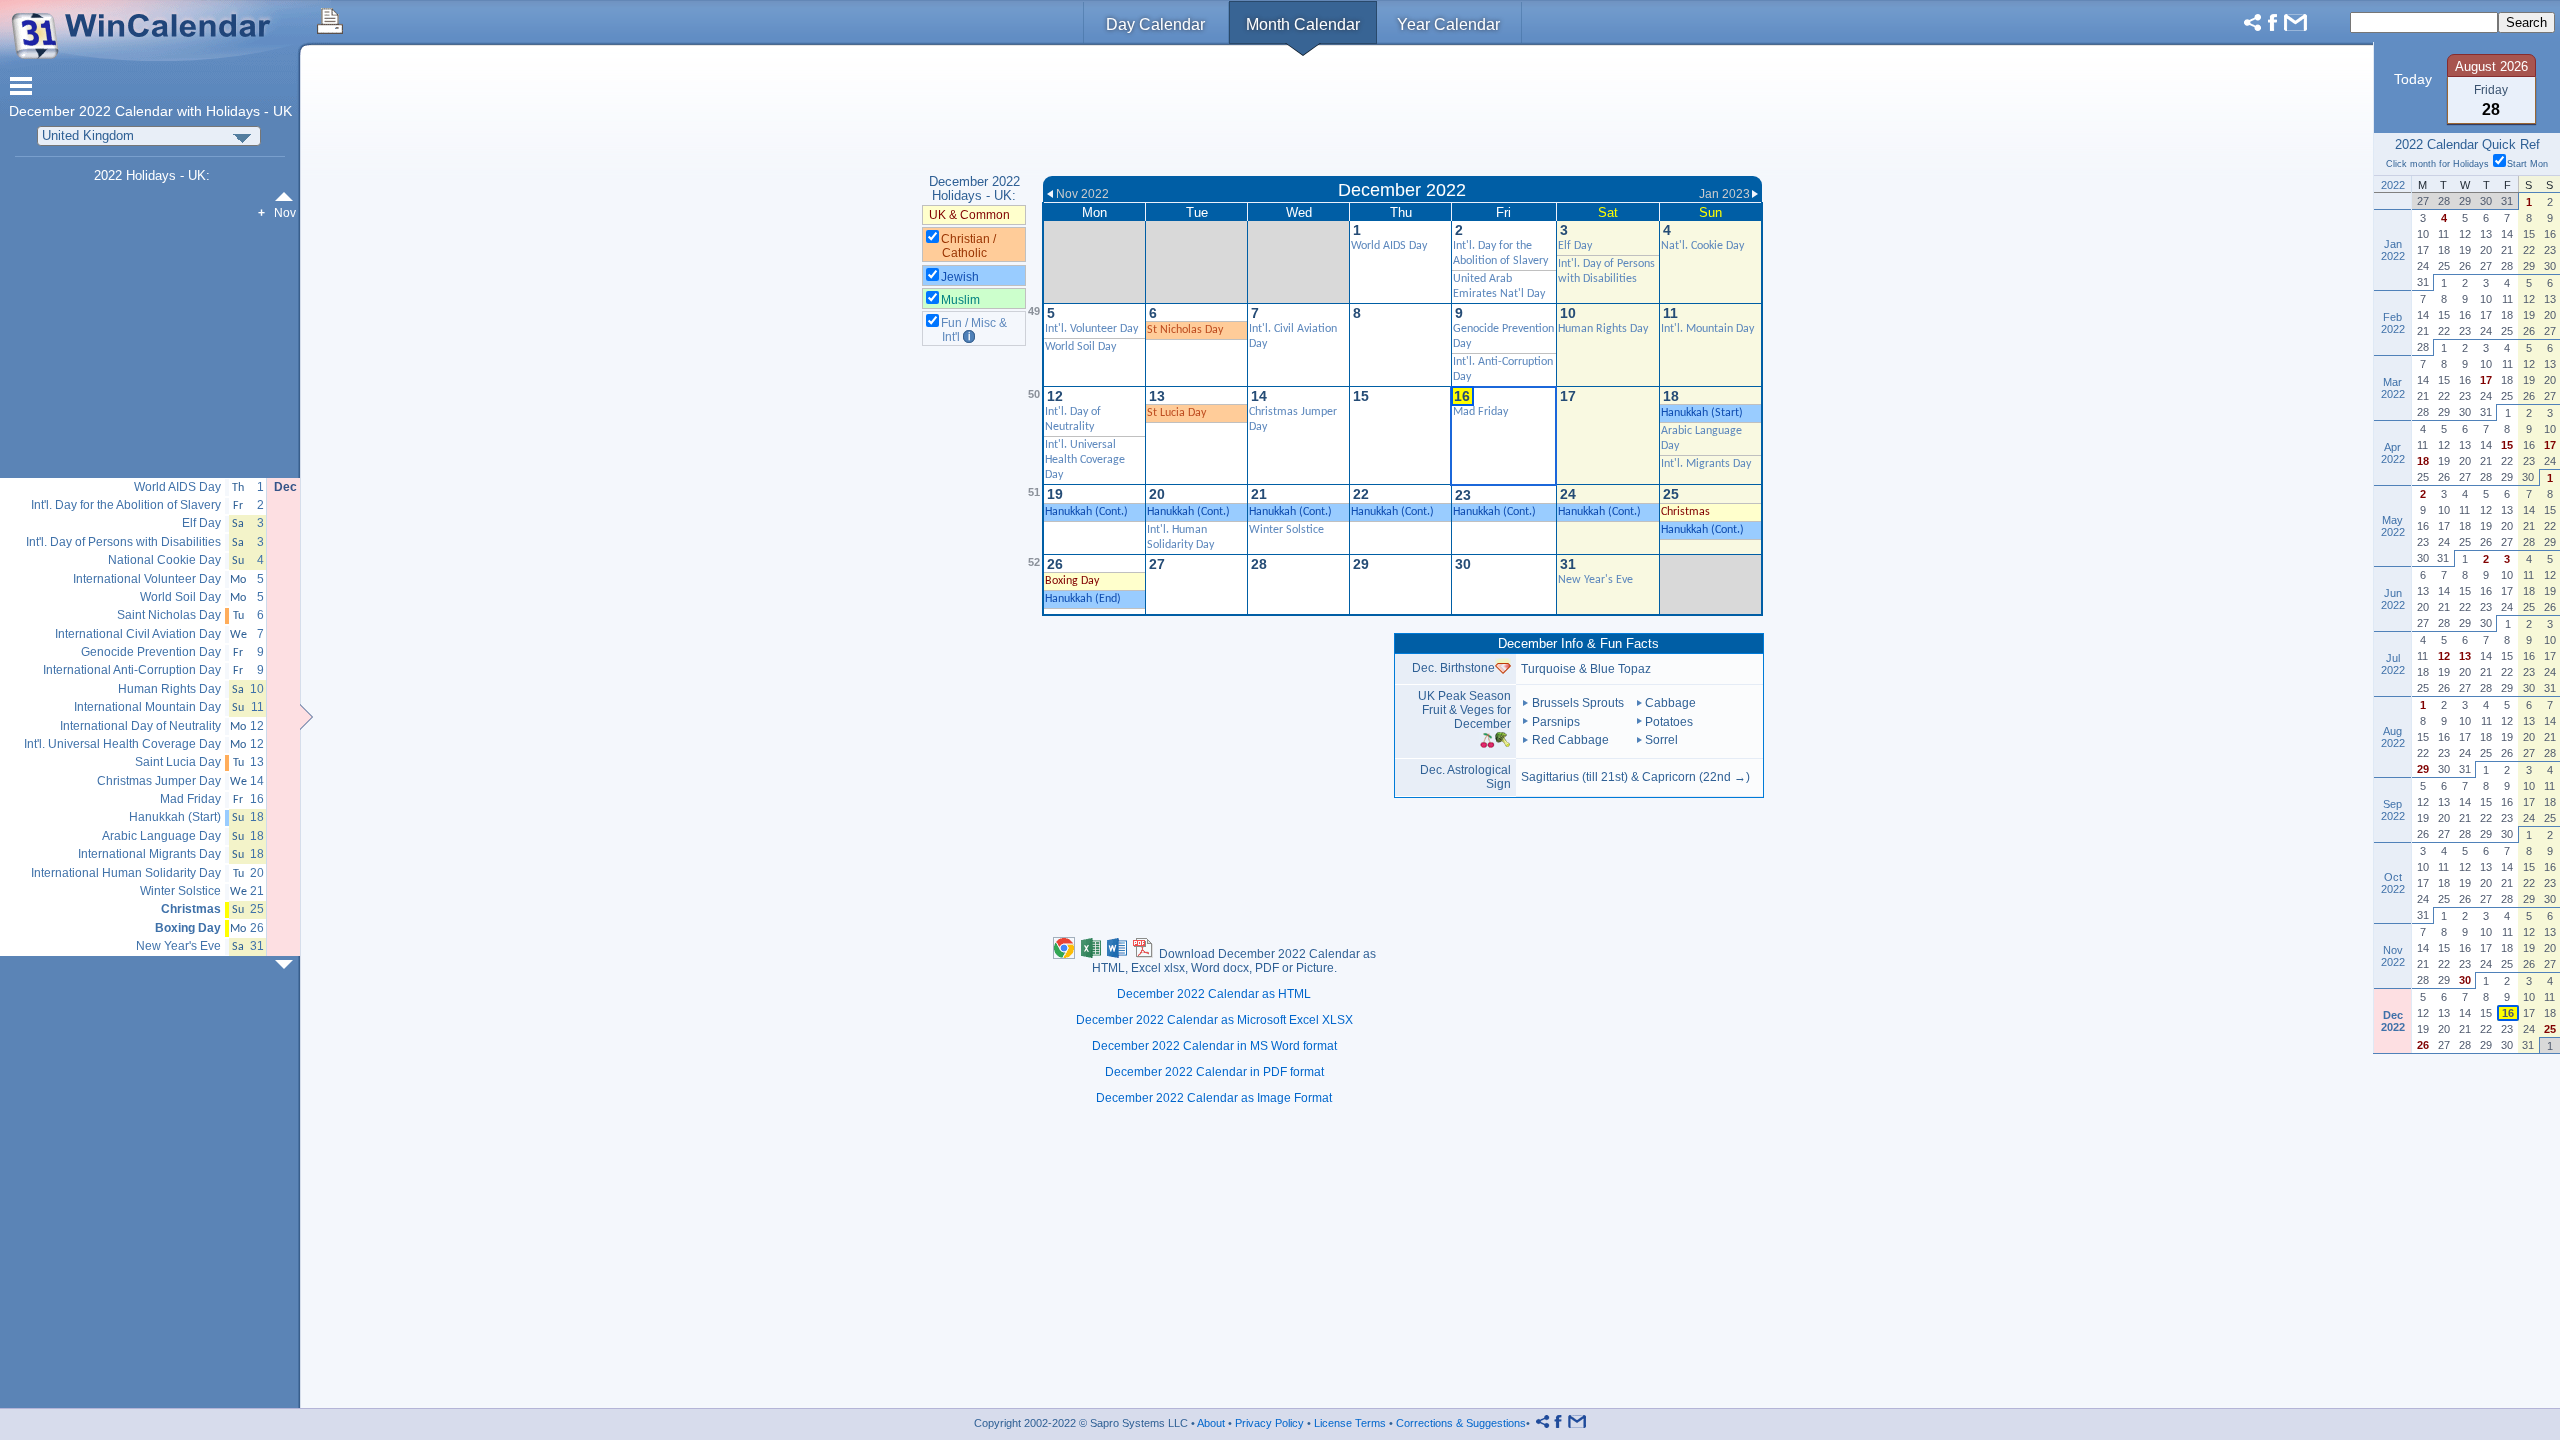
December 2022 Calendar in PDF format (1214, 1072)
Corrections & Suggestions (1461, 1423)
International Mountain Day (147, 707)
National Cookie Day (164, 560)
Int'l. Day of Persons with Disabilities (123, 542)
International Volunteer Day (147, 579)
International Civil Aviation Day (138, 634)
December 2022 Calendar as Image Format (1214, 1098)
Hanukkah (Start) (1702, 413)
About (1211, 1423)
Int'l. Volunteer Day (1091, 329)
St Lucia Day (1176, 413)
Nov (285, 213)
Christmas (1685, 512)
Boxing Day (1072, 581)
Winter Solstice (1286, 530)
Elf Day (1575, 246)
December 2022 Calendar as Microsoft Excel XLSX (1214, 1020)
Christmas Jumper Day (159, 781)
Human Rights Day (1603, 329)
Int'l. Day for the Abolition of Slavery (126, 505)
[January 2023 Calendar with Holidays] (288, 964)
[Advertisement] (1402, 113)
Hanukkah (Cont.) (1086, 512)
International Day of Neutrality (140, 726)
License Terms (1350, 1423)
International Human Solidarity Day (126, 873)
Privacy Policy (1269, 1423)
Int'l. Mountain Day (1707, 329)
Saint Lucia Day (178, 762)
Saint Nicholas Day (169, 615)
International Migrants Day (149, 854)
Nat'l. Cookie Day (1702, 246)
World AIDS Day (1389, 246)
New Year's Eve (1595, 580)
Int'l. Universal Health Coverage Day (1085, 460)
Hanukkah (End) (1083, 599)
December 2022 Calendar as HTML (1214, 994)
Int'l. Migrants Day (1706, 464)
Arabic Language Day (161, 836)
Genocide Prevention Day (151, 652)
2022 (95, 111)
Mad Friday (1480, 412)
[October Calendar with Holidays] (288, 196)
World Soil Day (1080, 347)
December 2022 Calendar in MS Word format (1214, 1046)
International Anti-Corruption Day (132, 670)
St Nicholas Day (1185, 330)
